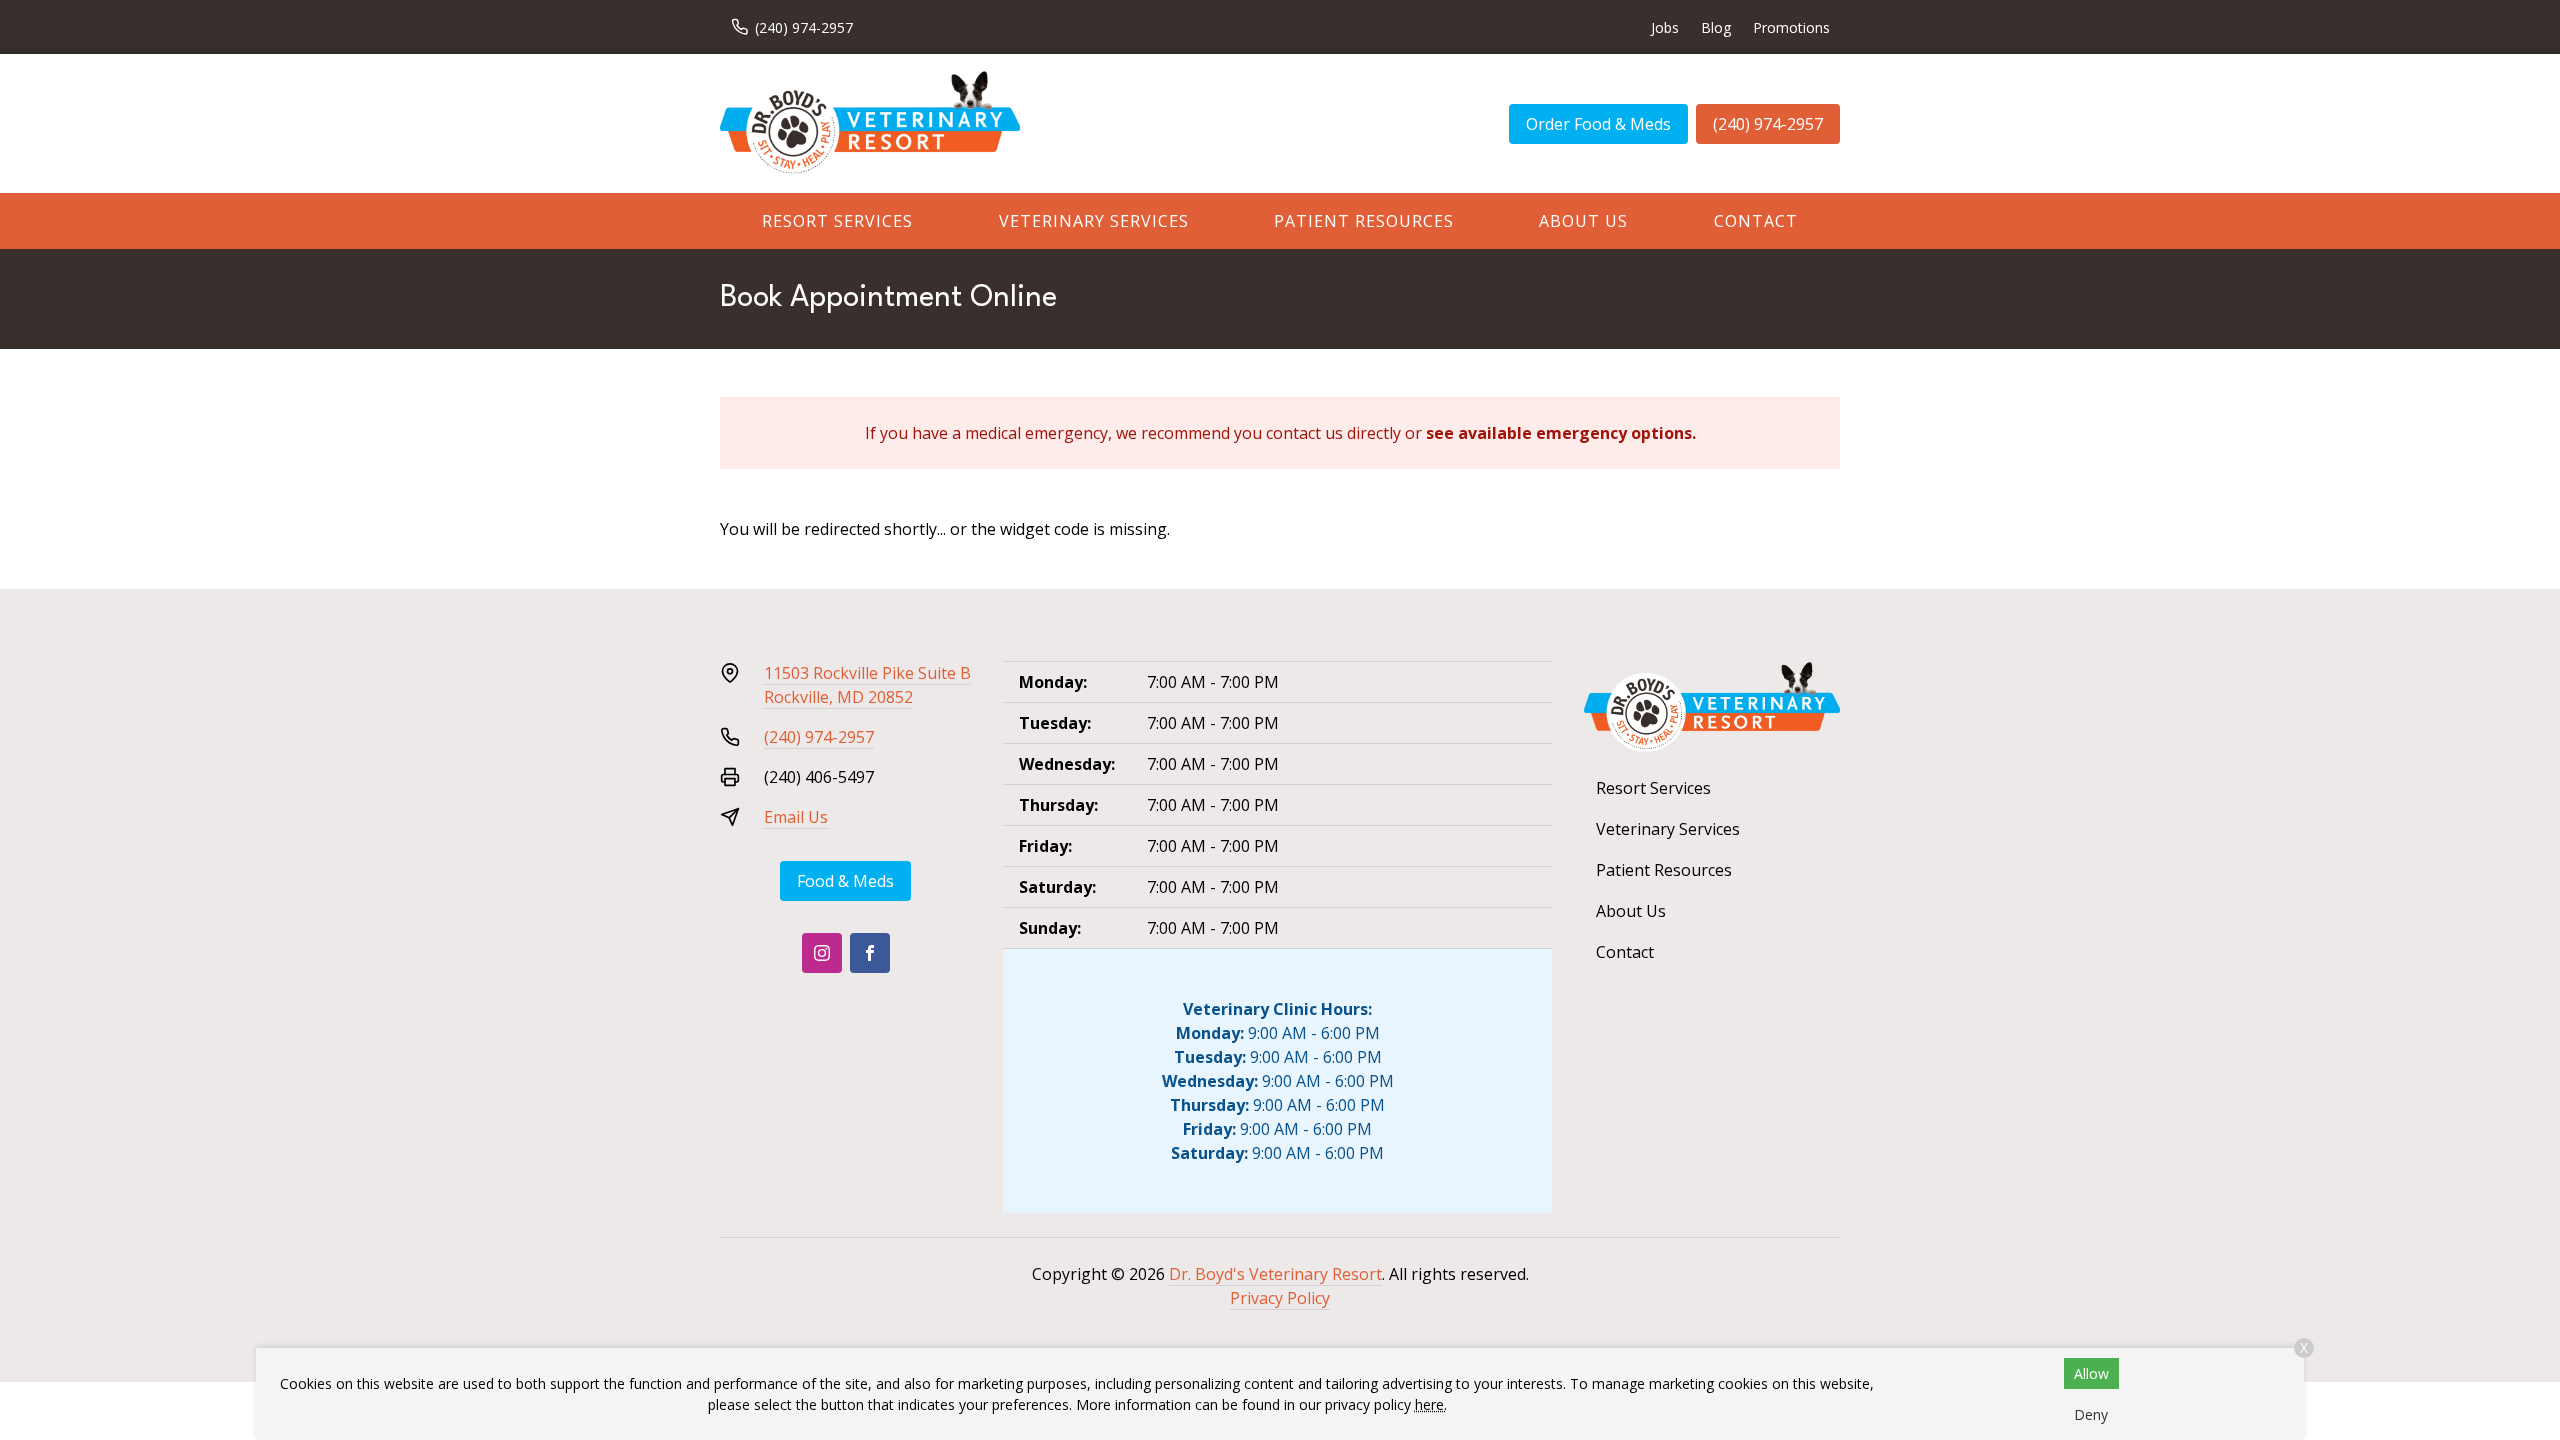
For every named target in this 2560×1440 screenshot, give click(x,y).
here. (1431, 1404)
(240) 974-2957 (1768, 124)
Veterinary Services (1094, 221)
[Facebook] (870, 953)
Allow (2091, 1373)
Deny (2091, 1414)
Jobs (1665, 27)
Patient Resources (1364, 221)
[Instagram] (822, 953)
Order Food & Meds (1598, 124)
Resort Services (837, 221)
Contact (1756, 221)
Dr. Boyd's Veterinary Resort (1275, 1274)
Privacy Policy (1280, 1298)
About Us (1583, 221)
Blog (1716, 27)
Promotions (1791, 27)
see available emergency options (1559, 433)
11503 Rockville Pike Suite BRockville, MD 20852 (867, 685)
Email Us (796, 817)
